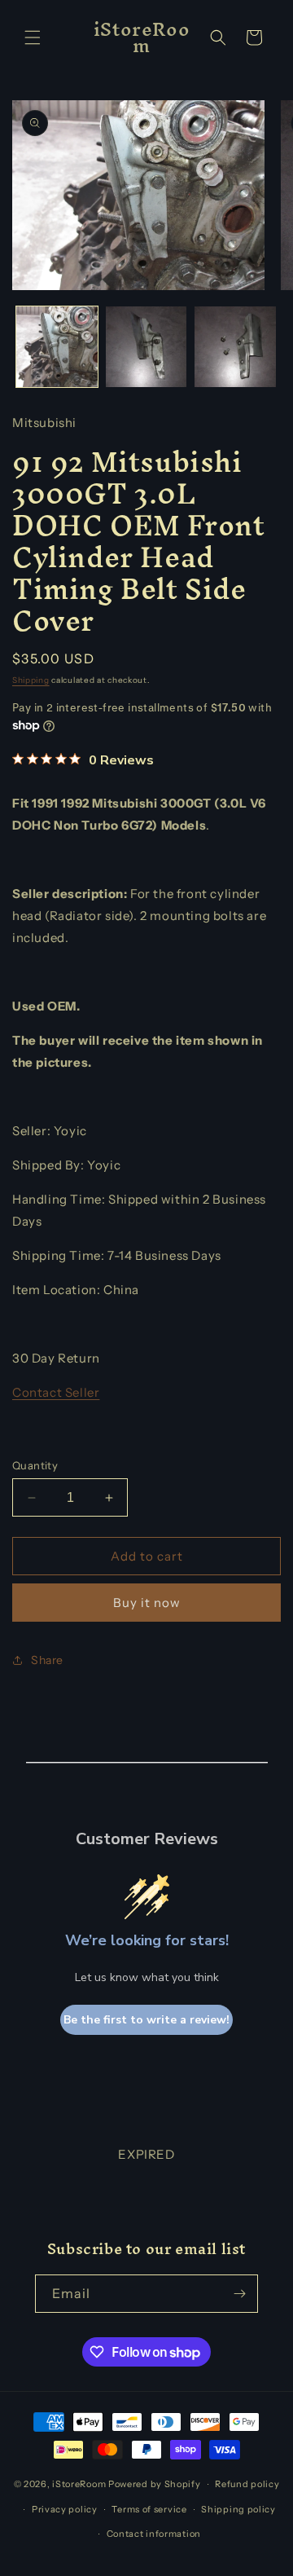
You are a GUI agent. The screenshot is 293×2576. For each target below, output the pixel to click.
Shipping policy (238, 2509)
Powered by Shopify (155, 2484)
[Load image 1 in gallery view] (57, 347)
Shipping (31, 680)
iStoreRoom (79, 2484)
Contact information (154, 2534)
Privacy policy (65, 2509)
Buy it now (147, 1603)
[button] (33, 37)
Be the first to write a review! (146, 2020)
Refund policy (247, 2484)
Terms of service (149, 2509)
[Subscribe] (239, 2294)
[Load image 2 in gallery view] (146, 347)
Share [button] (47, 1660)
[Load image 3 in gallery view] (235, 347)
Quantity (35, 1465)
